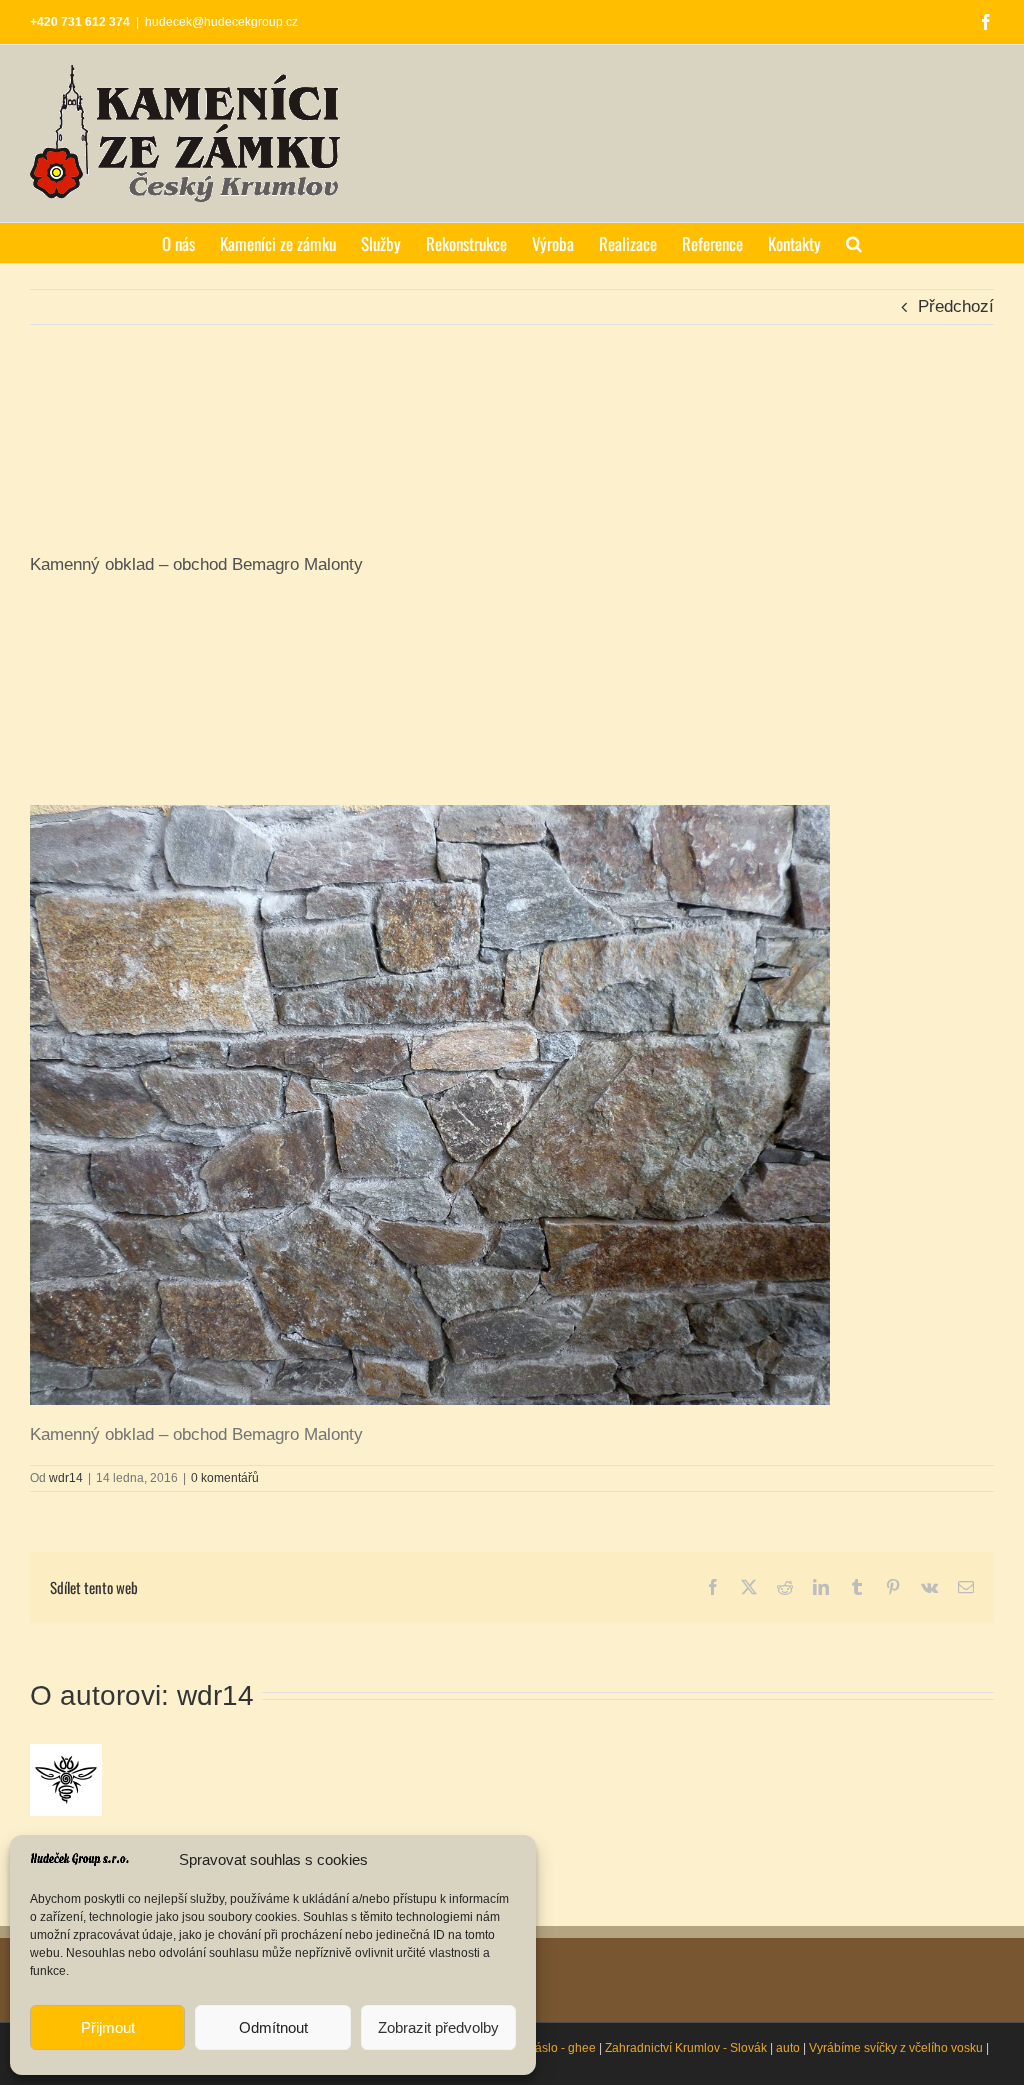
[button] (854, 243)
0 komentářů (225, 1478)
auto (788, 2048)
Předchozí (956, 306)
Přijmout (108, 2027)
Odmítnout (273, 2027)
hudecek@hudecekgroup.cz (221, 22)
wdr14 (66, 1478)
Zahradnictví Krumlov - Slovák (686, 2048)
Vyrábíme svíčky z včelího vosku (896, 2048)
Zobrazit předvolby (438, 2027)
